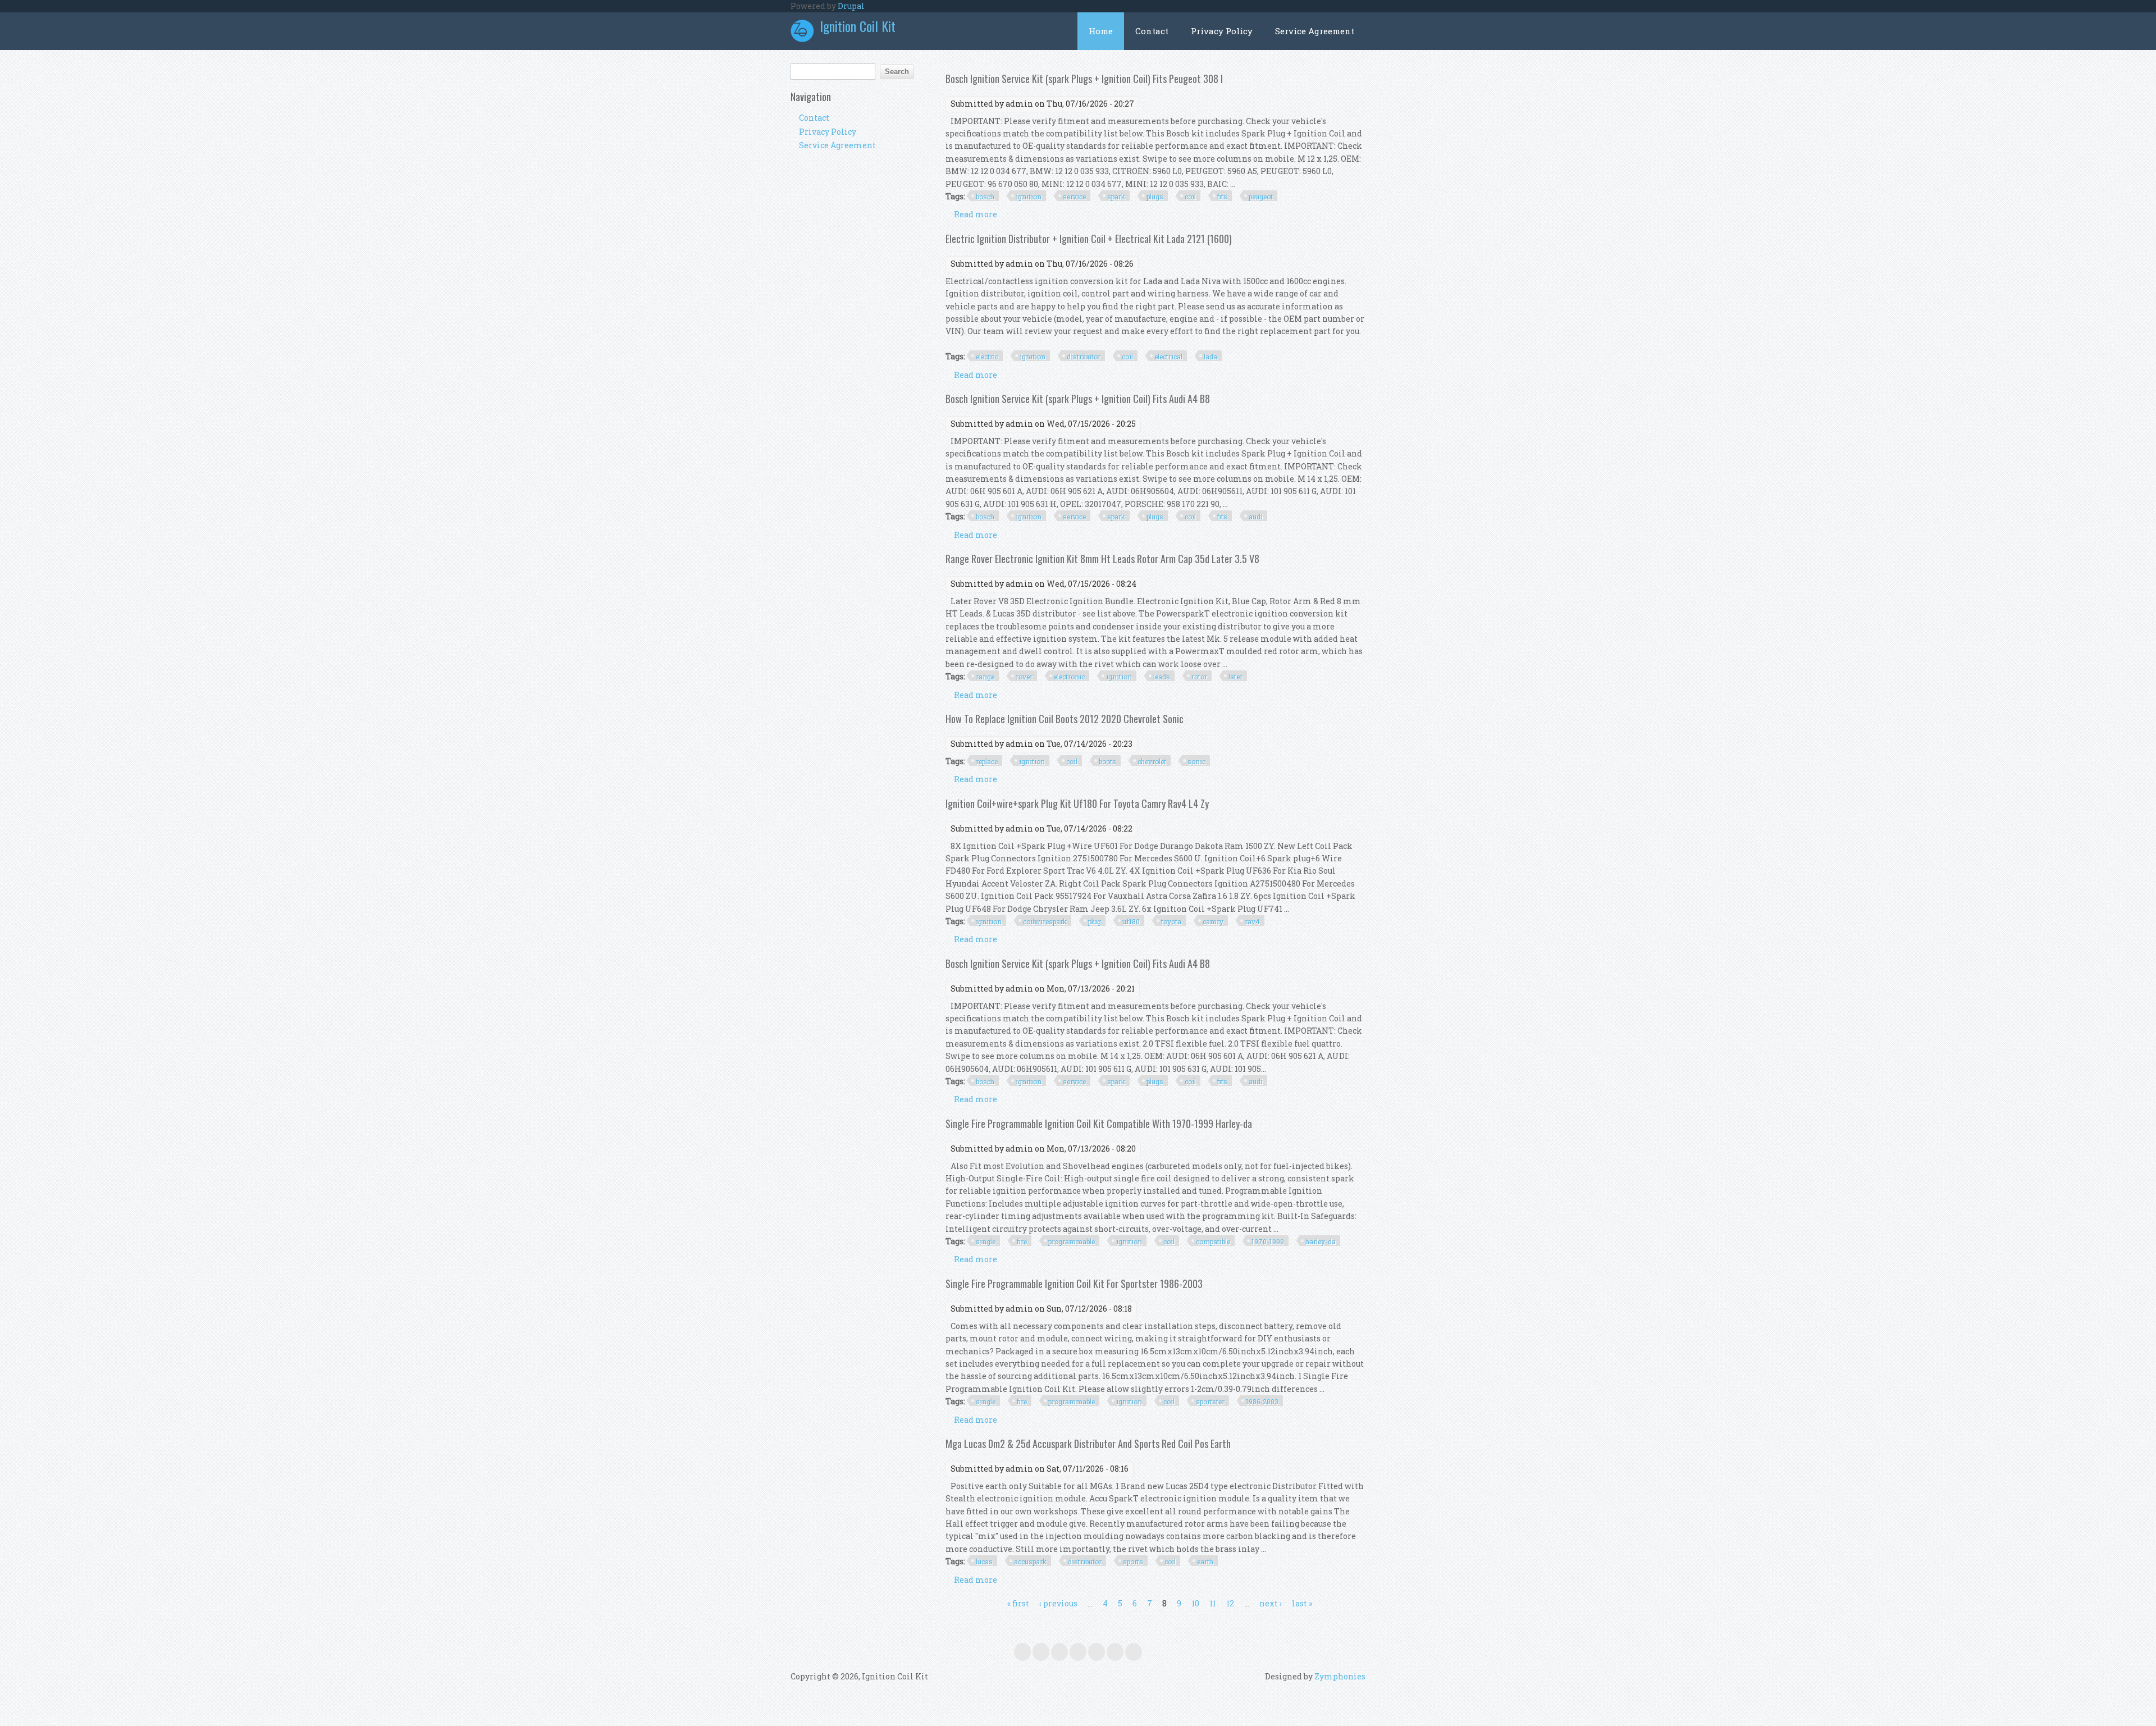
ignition (1029, 197)
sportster (1210, 1401)
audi (1256, 517)
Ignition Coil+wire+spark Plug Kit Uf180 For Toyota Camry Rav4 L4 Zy (1077, 803)
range (985, 677)
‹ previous (1058, 1603)
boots (1107, 761)
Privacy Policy (1222, 31)
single (986, 1241)
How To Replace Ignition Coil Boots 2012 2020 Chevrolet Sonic (1065, 719)
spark (1116, 197)
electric (987, 357)
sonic (1196, 761)
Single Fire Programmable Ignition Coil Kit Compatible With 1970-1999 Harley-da (1099, 1124)
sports (1133, 1561)
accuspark (1030, 1561)
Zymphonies (1340, 1676)
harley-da (1321, 1241)
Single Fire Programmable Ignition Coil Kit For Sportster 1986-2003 (1074, 1284)
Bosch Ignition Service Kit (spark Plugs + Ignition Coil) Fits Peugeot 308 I (1084, 79)
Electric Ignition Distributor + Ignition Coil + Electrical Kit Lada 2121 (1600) (1089, 239)
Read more (976, 214)
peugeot (1261, 197)
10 (1195, 1603)
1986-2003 (1262, 1401)
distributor (1084, 357)
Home (1101, 31)
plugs (1155, 197)
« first (1018, 1603)
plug (1095, 921)
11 (1213, 1603)
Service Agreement (1315, 31)
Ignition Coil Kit (858, 26)
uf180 (1131, 921)
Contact (1152, 31)
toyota (1171, 921)
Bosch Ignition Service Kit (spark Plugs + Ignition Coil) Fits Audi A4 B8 (1078, 399)
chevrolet (1152, 761)
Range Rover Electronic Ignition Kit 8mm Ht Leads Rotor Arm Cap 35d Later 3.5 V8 (1102, 559)
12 (1230, 1603)
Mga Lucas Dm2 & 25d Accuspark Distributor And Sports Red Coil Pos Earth (1088, 1444)
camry (1213, 921)
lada (1211, 357)
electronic (1069, 677)
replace (987, 761)
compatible (1213, 1241)
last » (1302, 1603)
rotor (1199, 677)
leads (1162, 677)
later (1235, 677)
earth (1205, 1561)
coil (1190, 197)
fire (1022, 1241)
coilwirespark (1045, 921)
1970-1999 (1268, 1241)
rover (1024, 677)
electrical (1168, 357)
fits (1222, 197)
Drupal (851, 6)
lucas (984, 1561)
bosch (985, 197)
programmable (1072, 1241)
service (1074, 197)
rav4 (1252, 921)
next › (1271, 1603)
